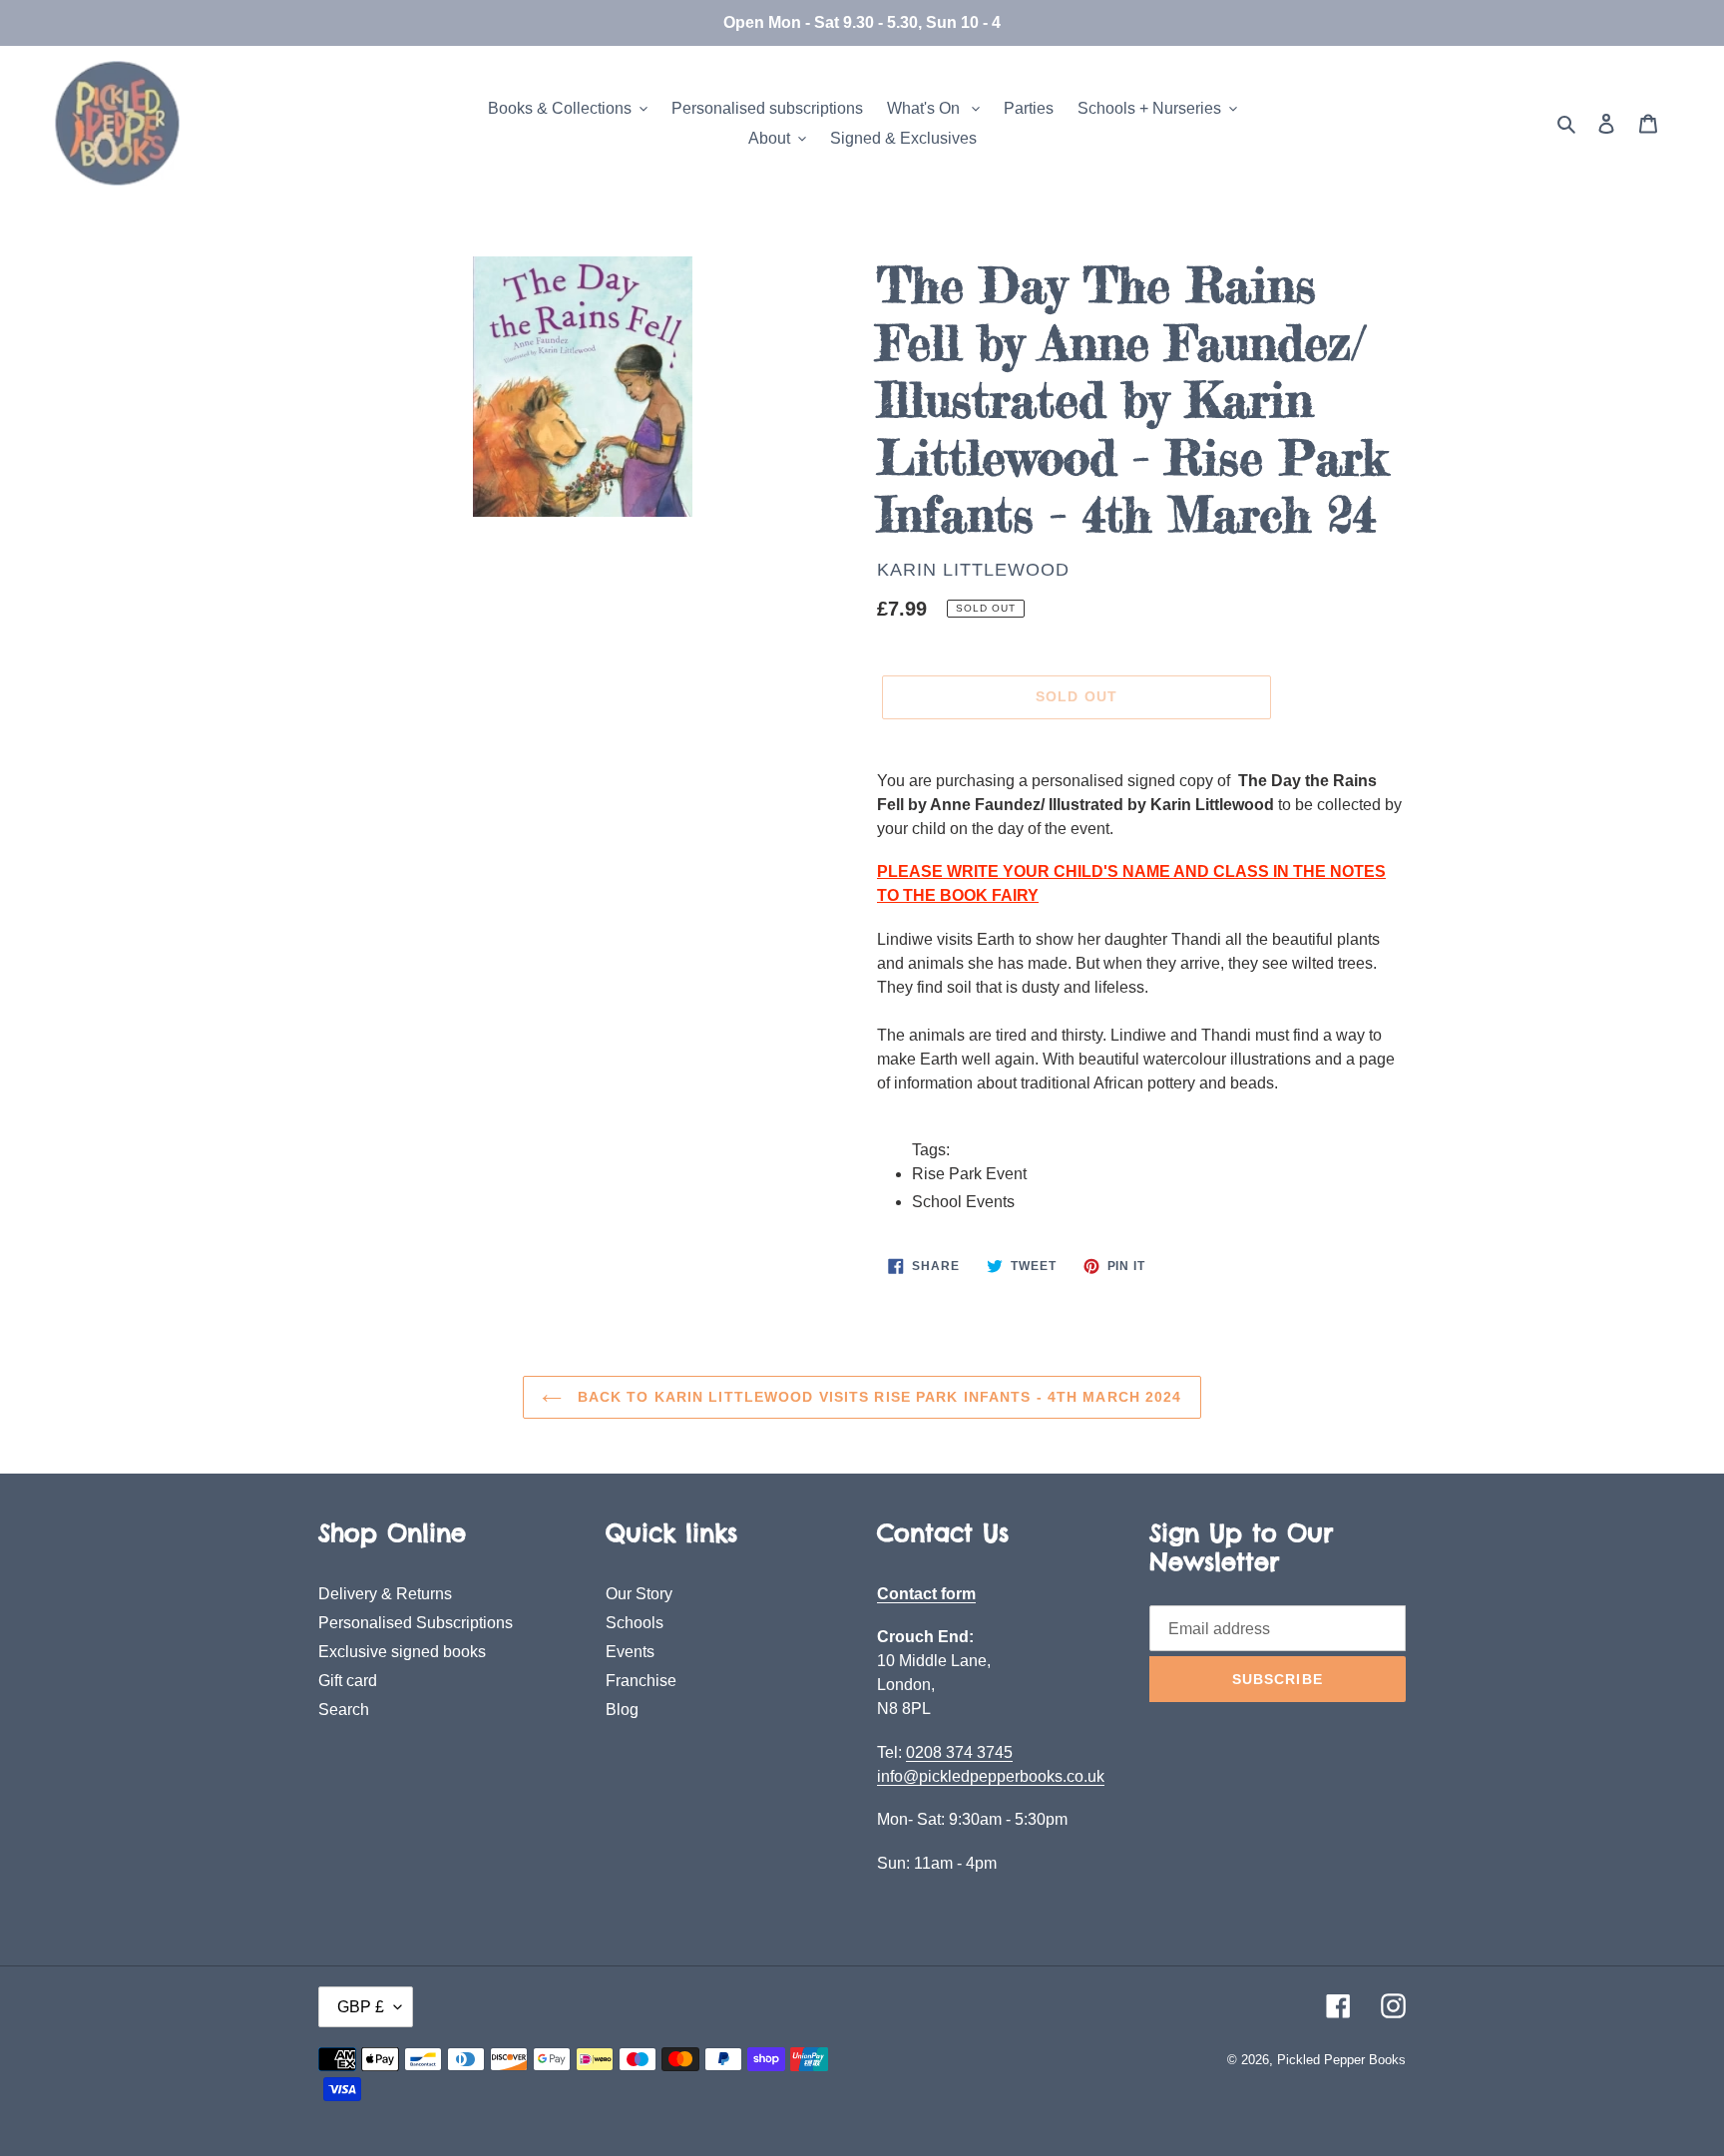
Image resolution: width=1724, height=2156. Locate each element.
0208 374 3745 (959, 1752)
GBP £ (361, 2007)
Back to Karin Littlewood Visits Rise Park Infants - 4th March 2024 (876, 1397)
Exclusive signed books (402, 1652)
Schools (635, 1623)
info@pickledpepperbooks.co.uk (991, 1776)
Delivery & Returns (385, 1594)
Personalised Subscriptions (416, 1623)
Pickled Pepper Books (1341, 2060)
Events (630, 1652)
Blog (622, 1710)
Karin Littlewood (973, 570)
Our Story (639, 1594)
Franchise (641, 1681)
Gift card (348, 1681)
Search (344, 1710)
